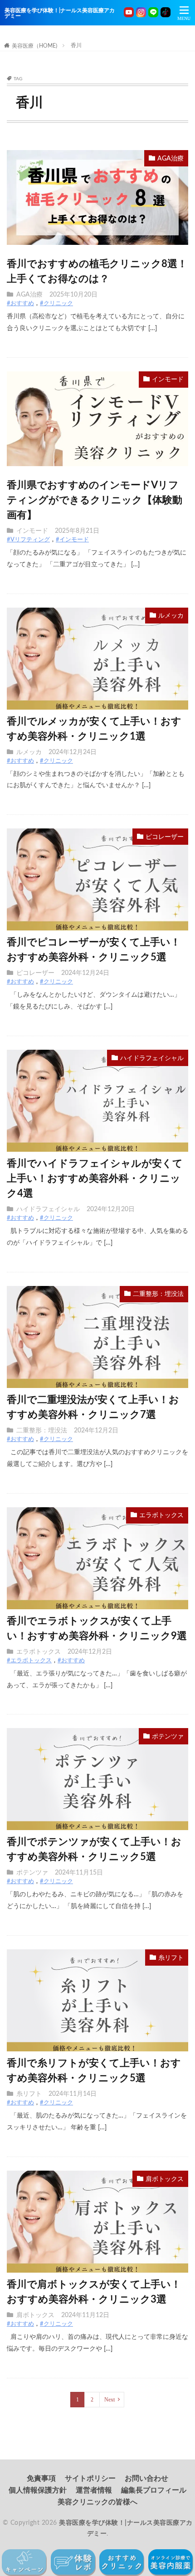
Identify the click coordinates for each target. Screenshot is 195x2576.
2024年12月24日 (73, 752)
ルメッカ (171, 616)
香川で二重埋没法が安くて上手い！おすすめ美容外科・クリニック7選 (93, 1407)
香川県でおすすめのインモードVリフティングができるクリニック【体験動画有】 (95, 500)
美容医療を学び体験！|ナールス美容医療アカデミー (60, 13)
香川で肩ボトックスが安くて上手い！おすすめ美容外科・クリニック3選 (94, 2292)
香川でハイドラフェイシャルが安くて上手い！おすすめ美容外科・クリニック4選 (95, 1178)
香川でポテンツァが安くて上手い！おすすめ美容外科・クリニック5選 (94, 1849)
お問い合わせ (146, 2479)
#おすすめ (20, 304)
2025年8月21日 (77, 531)
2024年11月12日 (85, 2315)
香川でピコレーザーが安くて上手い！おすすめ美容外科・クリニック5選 (94, 950)
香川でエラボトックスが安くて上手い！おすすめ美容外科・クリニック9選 (97, 1629)
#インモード (72, 540)
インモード (168, 380)
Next (110, 2400)
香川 (76, 45)
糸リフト (171, 1958)
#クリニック (56, 304)
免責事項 (41, 2479)
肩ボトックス (165, 2179)
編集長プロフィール (154, 2490)
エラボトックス (161, 1515)
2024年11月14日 (73, 2094)
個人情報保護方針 (38, 2490)
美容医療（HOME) (34, 46)
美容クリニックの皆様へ (97, 2502)
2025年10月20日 (73, 295)
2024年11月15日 (79, 1873)
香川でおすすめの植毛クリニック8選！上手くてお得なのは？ (97, 271)
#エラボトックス (29, 1661)
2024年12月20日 (111, 1209)
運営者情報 (94, 2490)
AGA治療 (171, 159)
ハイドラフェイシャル (152, 1058)
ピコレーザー (165, 837)
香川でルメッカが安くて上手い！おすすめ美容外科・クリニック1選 (94, 729)
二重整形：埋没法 (158, 1294)
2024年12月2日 (96, 1431)
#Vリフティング (28, 540)
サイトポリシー (90, 2479)
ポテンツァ (168, 1737)
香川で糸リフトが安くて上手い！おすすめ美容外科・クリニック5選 (94, 2071)
